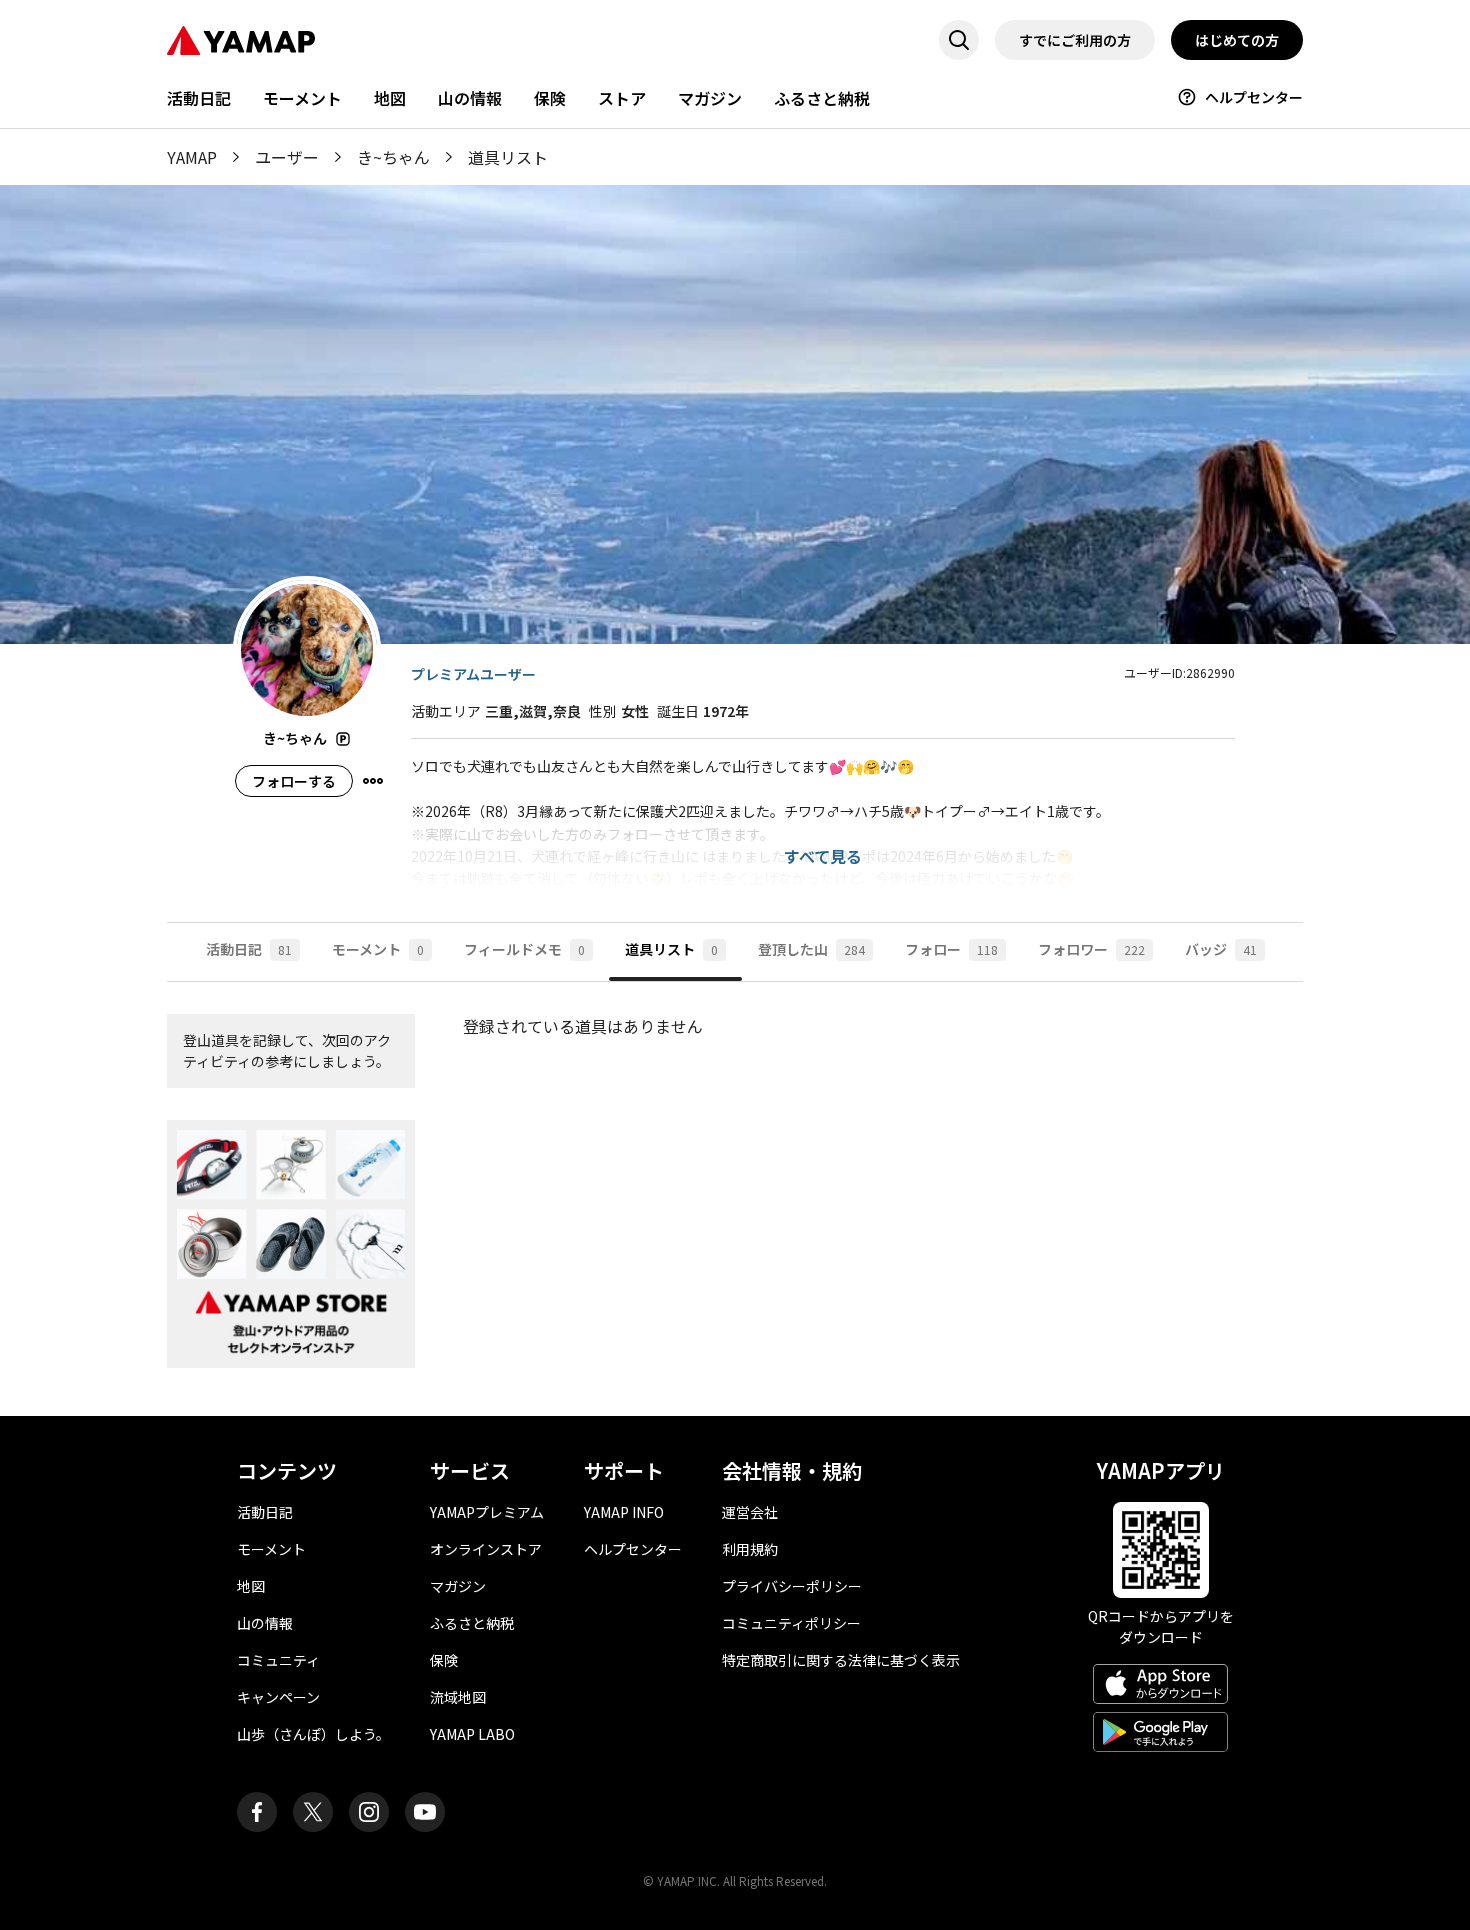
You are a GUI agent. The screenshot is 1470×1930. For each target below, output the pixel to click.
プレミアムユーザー (473, 674)
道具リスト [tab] (671, 949)
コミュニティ (278, 1660)
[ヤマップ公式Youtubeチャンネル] (425, 1812)
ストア (622, 98)
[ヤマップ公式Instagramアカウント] (369, 1812)
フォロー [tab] (951, 949)
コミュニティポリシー (791, 1623)
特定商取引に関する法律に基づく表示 (841, 1660)
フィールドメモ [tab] (524, 949)
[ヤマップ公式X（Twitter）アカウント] (313, 1812)
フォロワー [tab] (1091, 949)
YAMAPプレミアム (487, 1512)
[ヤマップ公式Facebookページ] (257, 1812)
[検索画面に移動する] (959, 40)
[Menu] (373, 781)
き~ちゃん (393, 157)
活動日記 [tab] (249, 949)
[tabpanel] (735, 1199)
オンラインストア (486, 1549)
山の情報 (470, 98)
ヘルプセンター (1254, 97)
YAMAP (192, 157)
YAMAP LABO (472, 1734)
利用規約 (750, 1549)
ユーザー (287, 157)
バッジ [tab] (1221, 949)
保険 (550, 98)
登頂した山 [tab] (811, 949)
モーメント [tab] (378, 949)
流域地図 (458, 1697)
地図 (390, 98)
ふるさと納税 (822, 98)
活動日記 (199, 98)
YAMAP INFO (624, 1512)
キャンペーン (278, 1697)
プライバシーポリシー (792, 1586)
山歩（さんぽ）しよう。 (313, 1734)
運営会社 (750, 1512)
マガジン (710, 98)
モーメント (302, 98)
